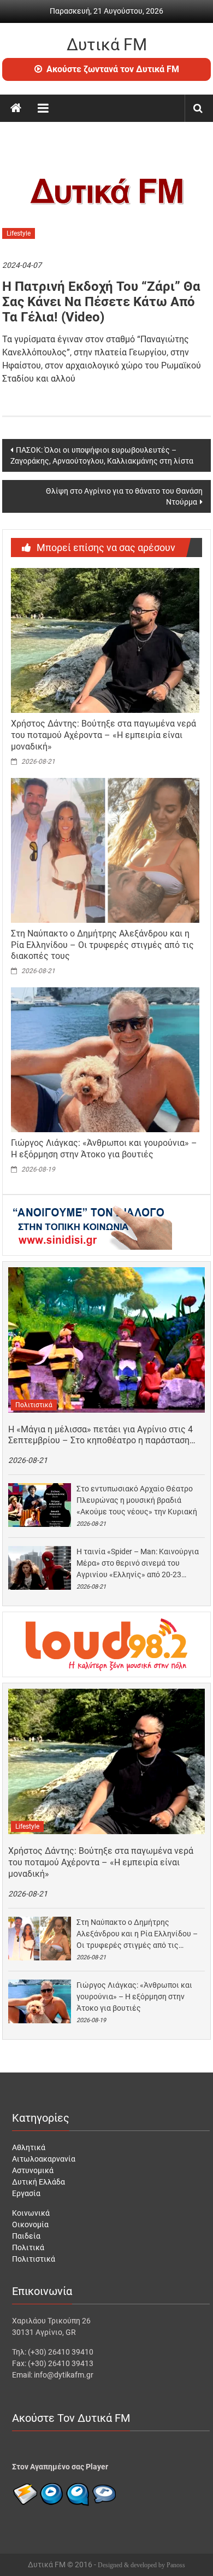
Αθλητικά (29, 2147)
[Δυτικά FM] (16, 108)
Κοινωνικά (31, 2213)
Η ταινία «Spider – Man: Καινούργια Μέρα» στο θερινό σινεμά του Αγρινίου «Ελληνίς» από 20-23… (138, 1563)
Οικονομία (30, 2224)
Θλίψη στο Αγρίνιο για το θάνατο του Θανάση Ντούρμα (124, 496)
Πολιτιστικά (34, 1405)
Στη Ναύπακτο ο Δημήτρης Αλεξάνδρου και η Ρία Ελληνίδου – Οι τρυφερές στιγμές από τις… (137, 1934)
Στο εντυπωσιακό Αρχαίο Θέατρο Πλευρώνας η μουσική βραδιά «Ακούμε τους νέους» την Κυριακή (137, 1500)
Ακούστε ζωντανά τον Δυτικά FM (113, 69)
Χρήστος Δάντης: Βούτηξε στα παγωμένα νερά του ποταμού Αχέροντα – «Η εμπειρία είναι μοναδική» (103, 735)
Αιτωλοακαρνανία (44, 2159)
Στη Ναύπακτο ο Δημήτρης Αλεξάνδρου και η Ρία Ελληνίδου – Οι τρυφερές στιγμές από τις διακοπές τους (102, 945)
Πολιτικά (28, 2247)
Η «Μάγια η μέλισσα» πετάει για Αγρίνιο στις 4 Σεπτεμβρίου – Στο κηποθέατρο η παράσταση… (102, 1435)
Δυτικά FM (107, 45)
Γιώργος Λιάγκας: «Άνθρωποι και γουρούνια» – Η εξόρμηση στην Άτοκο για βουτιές (104, 1149)
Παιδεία (26, 2236)
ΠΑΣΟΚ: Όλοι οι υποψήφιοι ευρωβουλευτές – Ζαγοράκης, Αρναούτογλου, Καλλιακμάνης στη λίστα (102, 455)
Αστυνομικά (33, 2170)
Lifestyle (19, 233)
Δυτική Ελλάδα (39, 2182)
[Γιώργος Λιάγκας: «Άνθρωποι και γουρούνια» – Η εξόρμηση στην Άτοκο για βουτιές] (105, 1059)
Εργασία (26, 2193)
